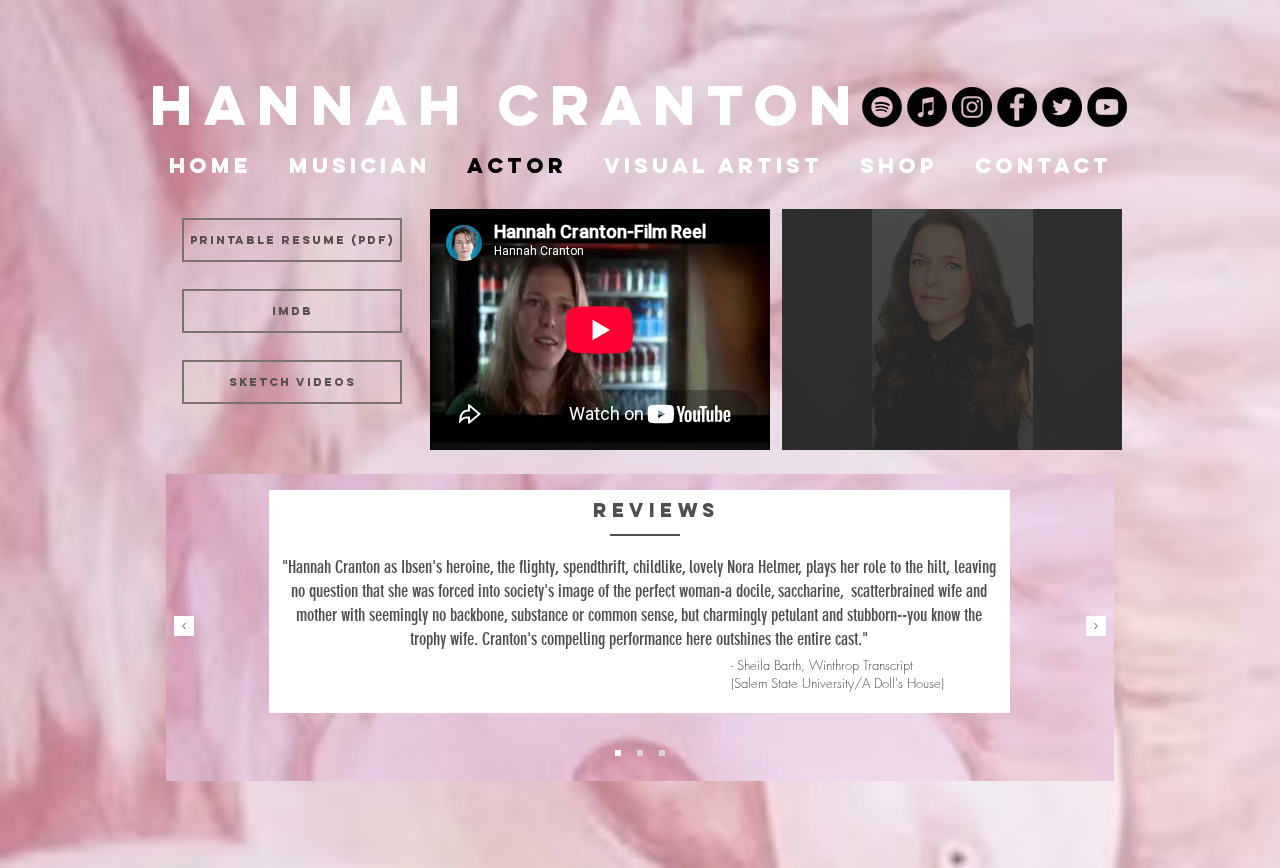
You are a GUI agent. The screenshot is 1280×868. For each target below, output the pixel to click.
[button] (952, 329)
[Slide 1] (662, 753)
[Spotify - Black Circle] (882, 107)
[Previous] (184, 627)
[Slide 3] (640, 753)
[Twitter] (1062, 107)
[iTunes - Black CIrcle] (927, 107)
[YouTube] (1107, 107)
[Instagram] (972, 107)
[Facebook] (1017, 107)
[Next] (1096, 627)
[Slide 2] (618, 753)
